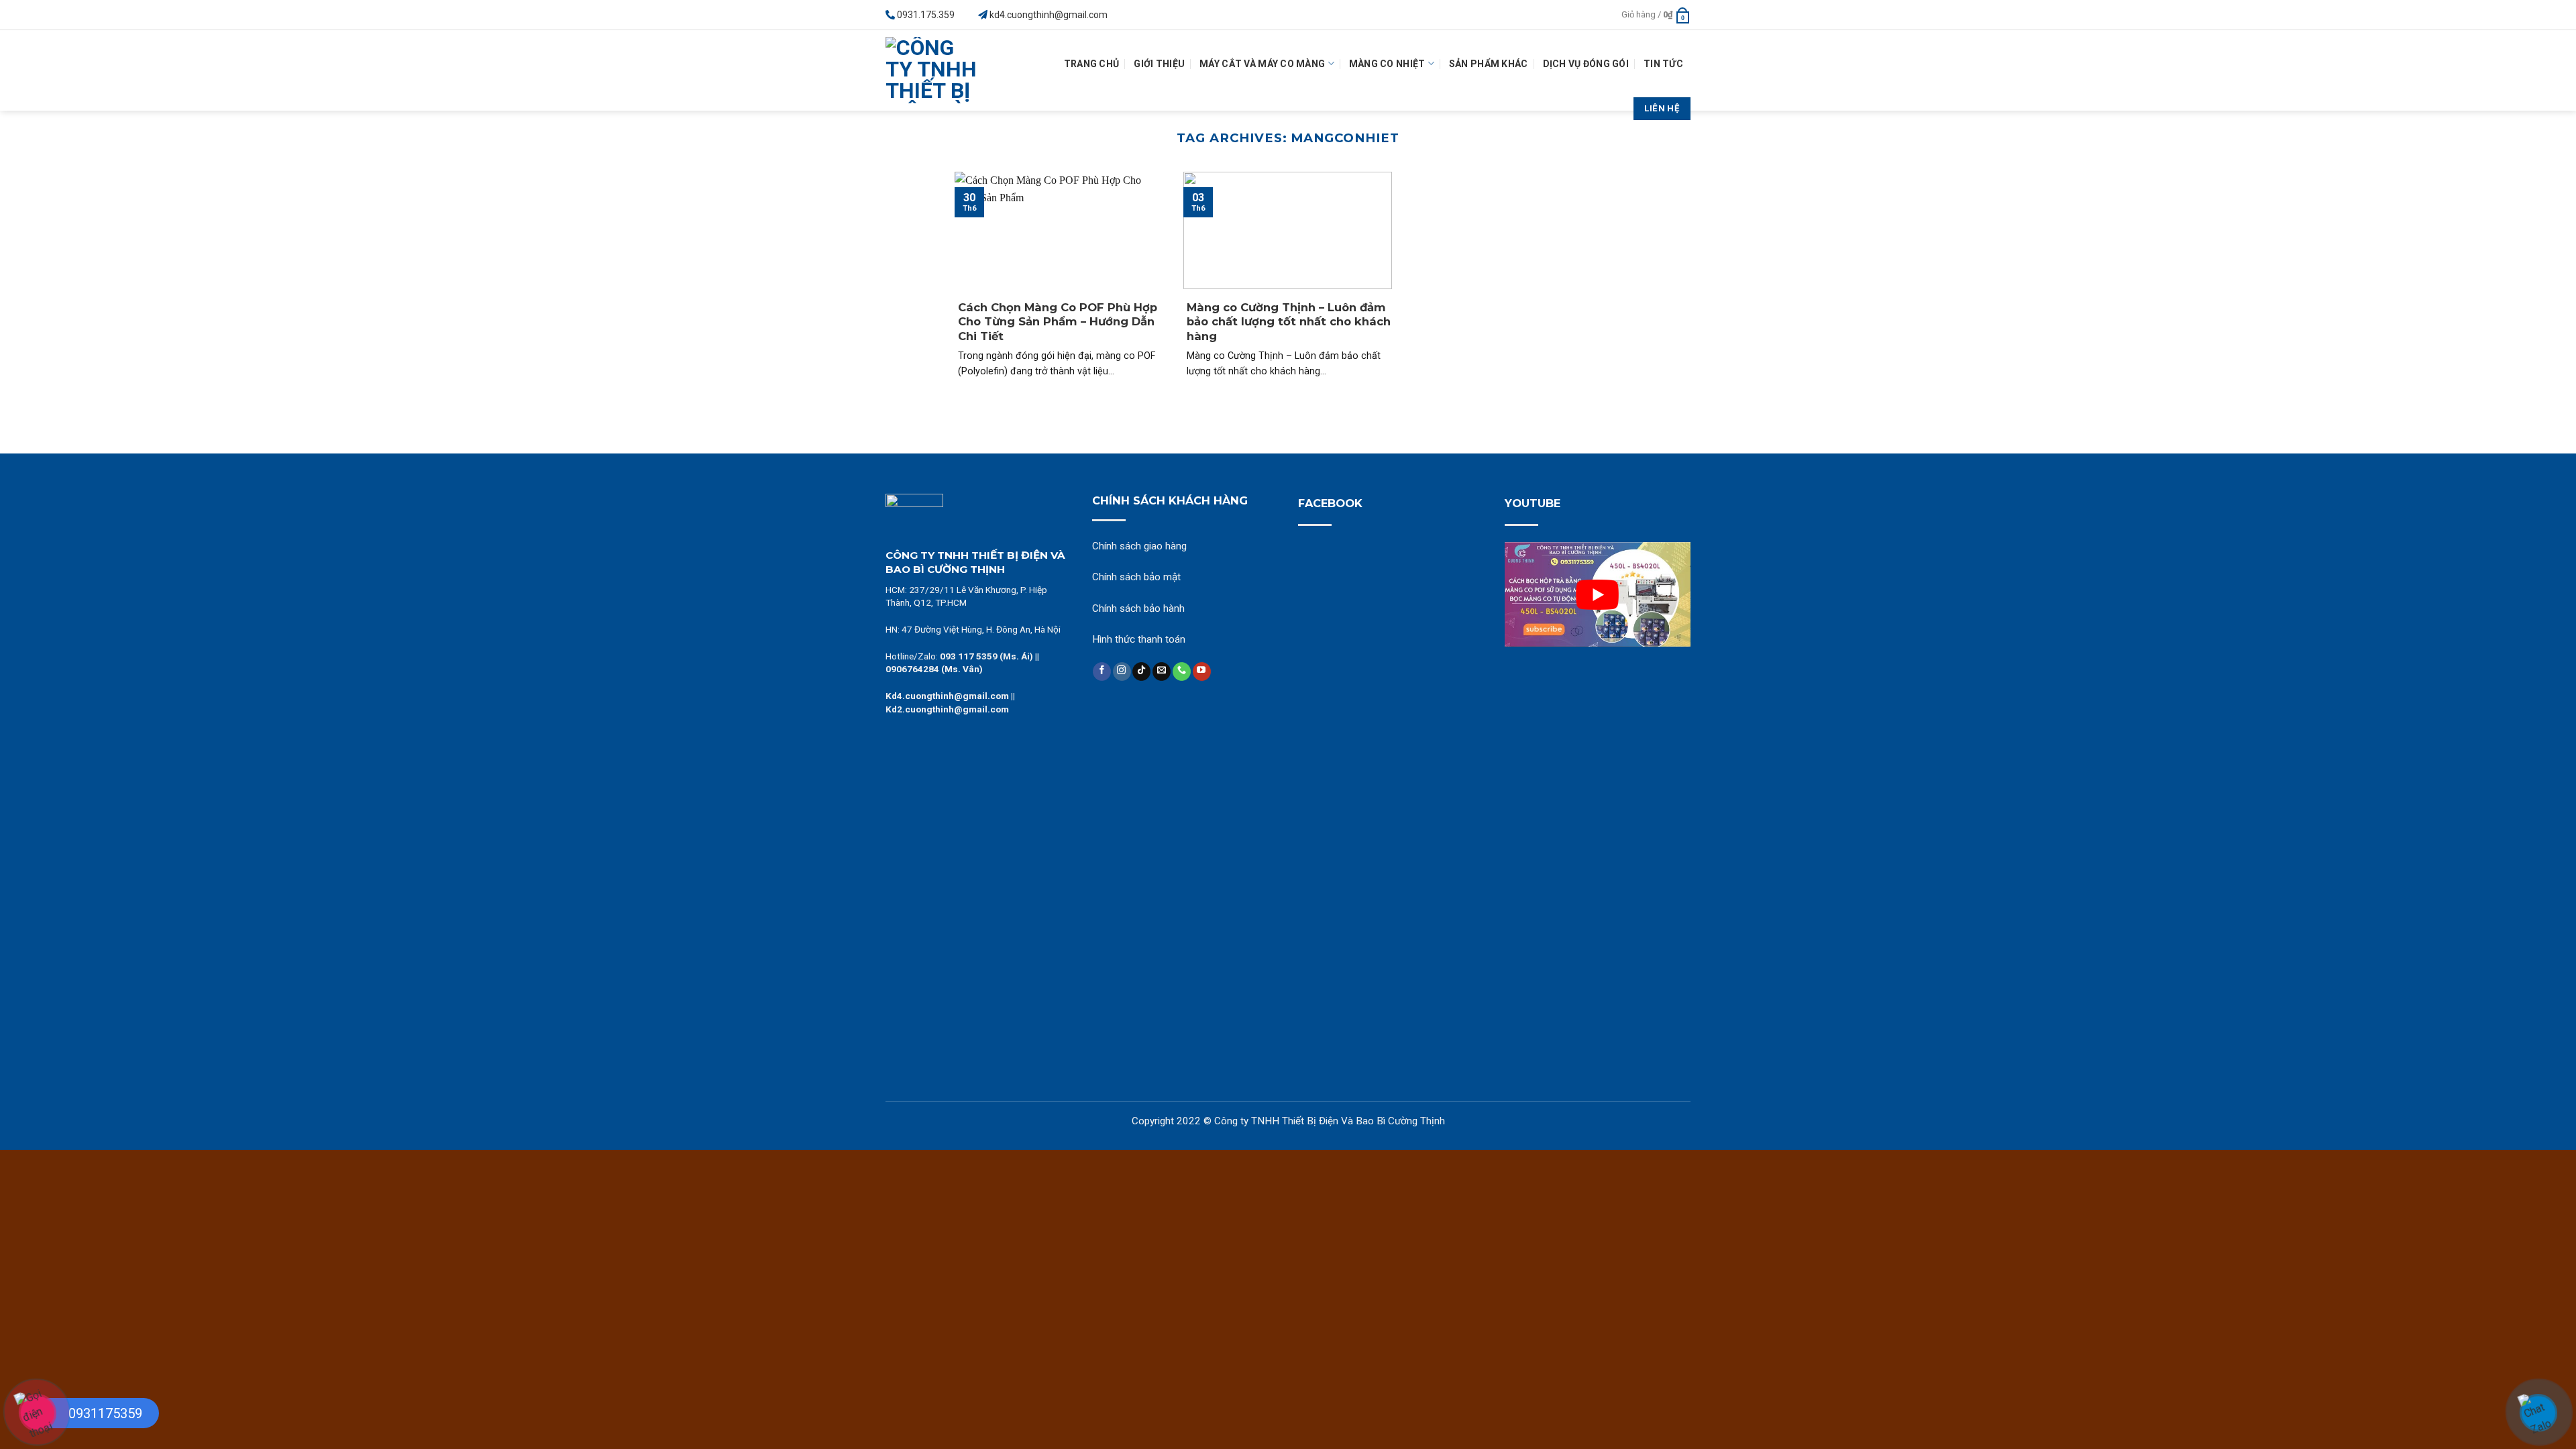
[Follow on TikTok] (1141, 672)
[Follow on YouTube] (1202, 672)
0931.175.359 (926, 15)
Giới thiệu (1159, 64)
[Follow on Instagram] (1122, 672)
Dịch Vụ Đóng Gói (1586, 64)
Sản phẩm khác (1489, 64)
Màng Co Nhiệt (1387, 64)
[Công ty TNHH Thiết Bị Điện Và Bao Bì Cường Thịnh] (935, 70)
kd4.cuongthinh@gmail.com (1049, 15)
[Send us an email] (1162, 672)
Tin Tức (1663, 64)
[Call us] (1182, 672)
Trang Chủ (1092, 64)
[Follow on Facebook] (1102, 672)
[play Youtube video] (1598, 594)
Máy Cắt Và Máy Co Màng (1262, 64)
